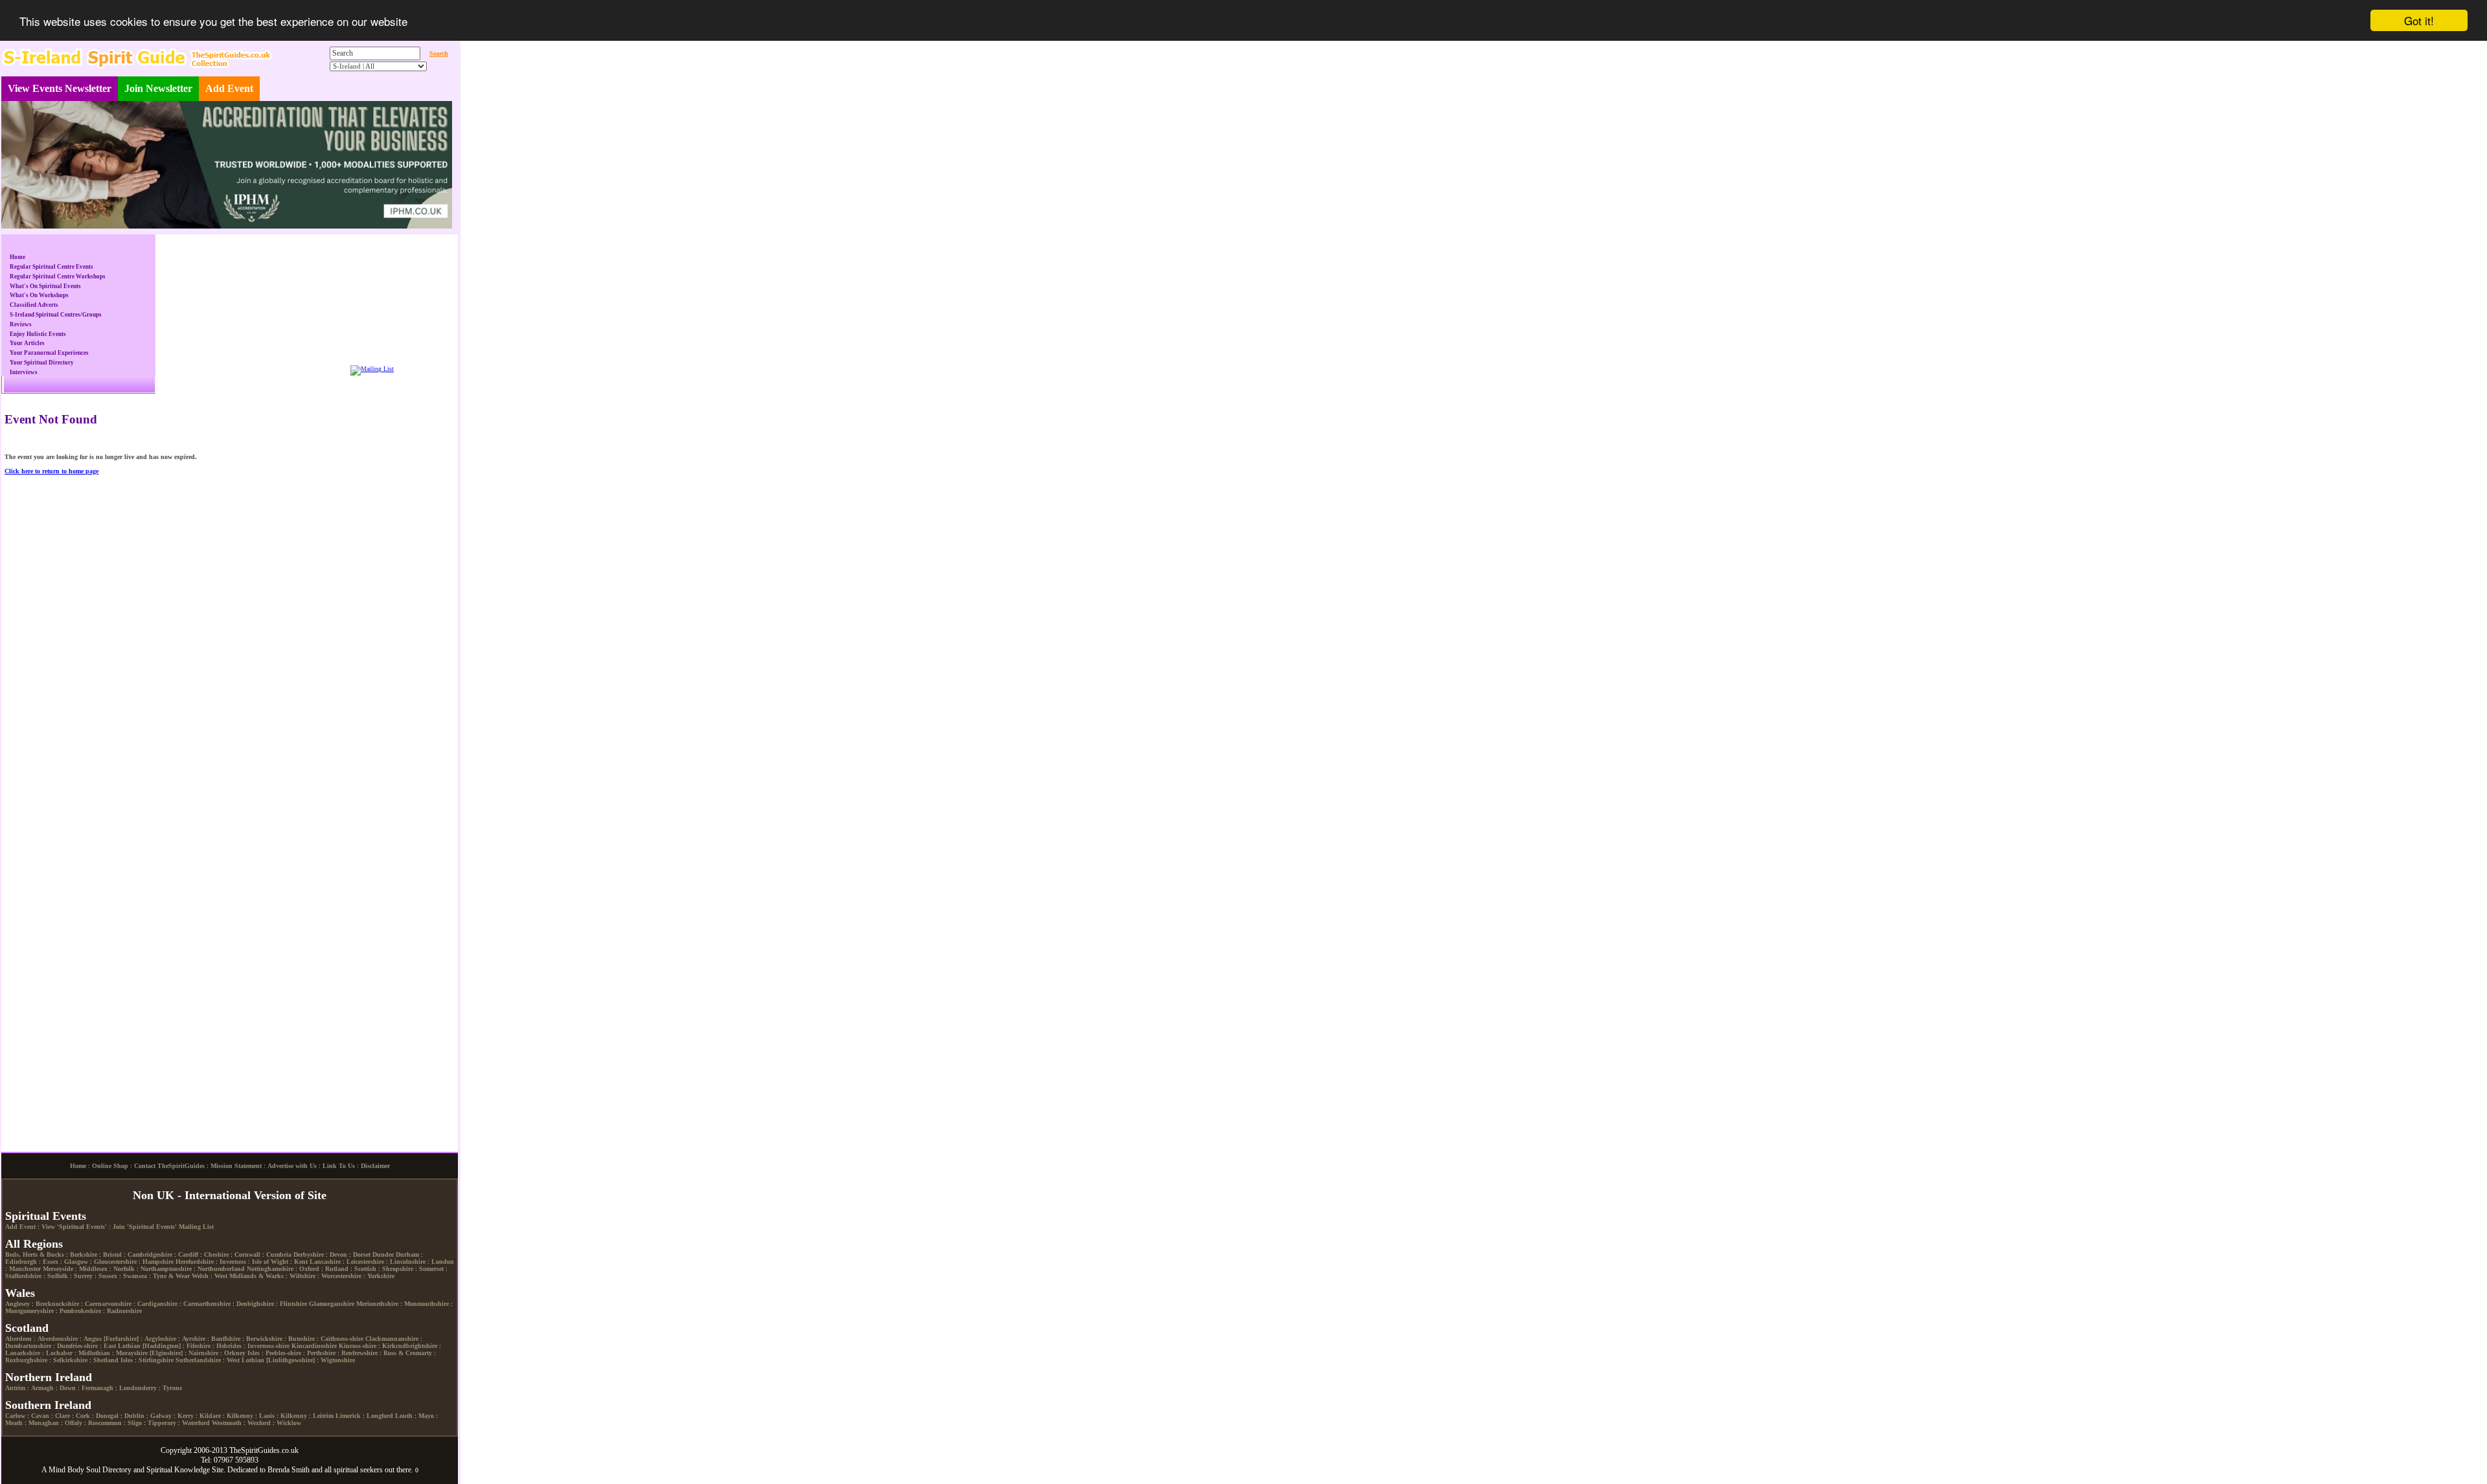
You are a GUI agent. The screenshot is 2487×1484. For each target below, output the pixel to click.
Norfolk (124, 1311)
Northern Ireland (49, 1420)
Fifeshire (199, 1388)
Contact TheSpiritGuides (169, 1209)
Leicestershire (365, 1304)
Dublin (134, 1458)
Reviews (21, 324)
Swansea (135, 1319)
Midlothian (94, 1396)
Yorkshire (381, 1319)
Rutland (337, 1311)
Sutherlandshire (198, 1403)
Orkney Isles (242, 1396)
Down (68, 1431)
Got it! (2419, 20)
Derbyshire (309, 1297)
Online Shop (110, 1209)
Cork (83, 1458)
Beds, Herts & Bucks (35, 1297)
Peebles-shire (283, 1396)
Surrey (83, 1319)
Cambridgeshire (150, 1297)
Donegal (107, 1458)
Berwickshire (264, 1381)
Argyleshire (160, 1381)
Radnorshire (124, 1354)
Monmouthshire (426, 1346)
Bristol (112, 1297)
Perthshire (321, 1396)
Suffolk (58, 1319)
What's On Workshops (39, 295)
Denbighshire (255, 1346)
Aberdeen (18, 1381)
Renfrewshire (359, 1396)
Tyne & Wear (171, 1319)
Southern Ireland (48, 1448)
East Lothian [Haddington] (142, 1388)
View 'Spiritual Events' (74, 1269)
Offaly (74, 1466)
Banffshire (226, 1381)
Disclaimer (375, 1209)
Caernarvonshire (108, 1346)
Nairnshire (203, 1396)
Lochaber (59, 1396)
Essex (51, 1304)
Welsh (200, 1319)
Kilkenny (240, 1458)
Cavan (40, 1458)
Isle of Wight (270, 1304)
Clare (62, 1458)
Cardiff (188, 1297)
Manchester (25, 1311)
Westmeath (227, 1466)
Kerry (186, 1458)
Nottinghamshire (270, 1311)
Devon (338, 1297)
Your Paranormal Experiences (49, 353)
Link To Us (339, 1209)
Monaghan (44, 1466)
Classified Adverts (34, 305)
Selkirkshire (70, 1403)
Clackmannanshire (392, 1381)
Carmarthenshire (207, 1346)
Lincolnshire (408, 1304)
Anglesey (17, 1346)
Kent (301, 1304)
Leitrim (323, 1458)
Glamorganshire (332, 1346)
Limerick (348, 1458)
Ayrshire (194, 1381)
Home (17, 257)
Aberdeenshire (58, 1381)
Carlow (15, 1458)
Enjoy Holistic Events (38, 334)
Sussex (108, 1319)
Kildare (210, 1458)
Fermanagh (97, 1431)
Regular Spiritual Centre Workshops (58, 276)
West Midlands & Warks (249, 1319)
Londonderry (138, 1431)
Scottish (365, 1311)
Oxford (309, 1311)
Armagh (42, 1431)
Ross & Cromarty (408, 1396)
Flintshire (293, 1346)
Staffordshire (23, 1319)
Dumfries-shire (77, 1388)
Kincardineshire (314, 1388)
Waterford (196, 1466)
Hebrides (229, 1388)
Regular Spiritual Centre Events (51, 267)
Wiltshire (302, 1319)
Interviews (24, 372)
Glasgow (76, 1304)
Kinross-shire (358, 1388)
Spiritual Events (46, 1259)
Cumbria (279, 1297)
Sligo (135, 1466)
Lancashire (325, 1304)
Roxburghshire (26, 1403)
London (443, 1304)
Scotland (27, 1371)
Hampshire (158, 1304)
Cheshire (216, 1297)
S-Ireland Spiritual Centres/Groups (56, 315)
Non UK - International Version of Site (230, 1238)
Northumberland (221, 1311)
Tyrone (172, 1431)
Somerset (431, 1311)
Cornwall (247, 1297)
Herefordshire (195, 1304)
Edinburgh (21, 1304)
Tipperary (162, 1466)
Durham (407, 1297)
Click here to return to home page (51, 471)
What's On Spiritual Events (45, 286)
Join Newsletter (158, 88)
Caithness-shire (342, 1381)
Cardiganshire (157, 1346)
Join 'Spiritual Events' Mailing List (163, 1269)
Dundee (383, 1297)
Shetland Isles (113, 1403)
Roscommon (105, 1466)
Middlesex (93, 1311)
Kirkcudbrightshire (410, 1388)
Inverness (233, 1304)
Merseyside (58, 1311)
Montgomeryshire (29, 1354)
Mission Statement (236, 1209)
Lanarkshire (23, 1396)
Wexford (259, 1466)
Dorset (362, 1297)
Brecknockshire (57, 1346)
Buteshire (301, 1381)
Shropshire (398, 1311)
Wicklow (289, 1466)
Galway (161, 1458)
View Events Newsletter (60, 88)
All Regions (34, 1287)
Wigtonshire (338, 1403)
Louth (404, 1458)
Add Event (229, 88)
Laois (267, 1458)
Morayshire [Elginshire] (149, 1396)
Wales (20, 1336)
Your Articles (27, 343)
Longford (380, 1458)
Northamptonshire (166, 1311)
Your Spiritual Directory (42, 363)
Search (439, 53)
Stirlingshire (156, 1403)
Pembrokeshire (80, 1354)
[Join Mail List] (372, 369)
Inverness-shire (268, 1388)
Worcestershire (341, 1319)
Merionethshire (377, 1346)
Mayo (426, 1458)
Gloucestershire (115, 1304)
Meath (14, 1466)
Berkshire (84, 1297)
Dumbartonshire (28, 1388)
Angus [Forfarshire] (111, 1381)
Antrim (15, 1431)
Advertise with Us (292, 1209)
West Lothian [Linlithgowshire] (271, 1403)
